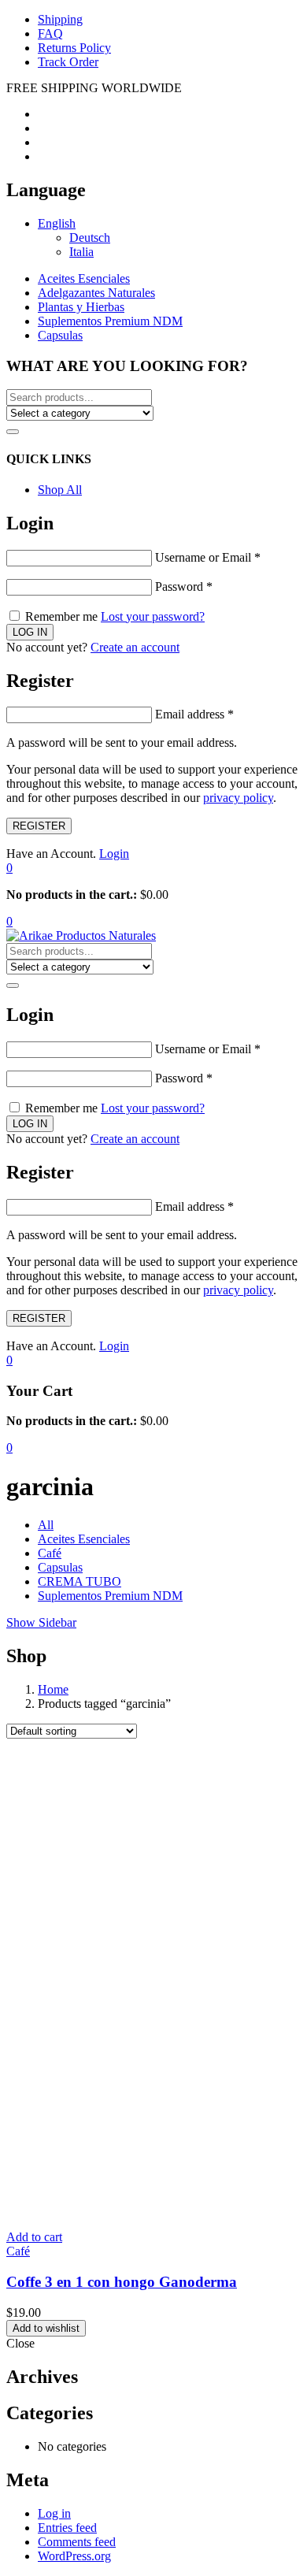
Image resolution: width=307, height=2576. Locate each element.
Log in (54, 2513)
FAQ (50, 33)
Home (53, 1689)
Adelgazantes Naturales (96, 293)
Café (50, 1553)
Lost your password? (153, 616)
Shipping (60, 19)
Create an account (135, 647)
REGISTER (39, 826)
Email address (194, 714)
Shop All (60, 490)
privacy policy (238, 798)
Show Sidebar (41, 1622)
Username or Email (208, 557)
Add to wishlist (46, 2328)
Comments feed (77, 2542)
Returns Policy (74, 48)
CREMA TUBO (80, 1581)
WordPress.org (74, 2556)
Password (184, 586)
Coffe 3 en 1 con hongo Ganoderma (122, 2282)
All (46, 1525)
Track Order (68, 62)
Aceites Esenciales (84, 278)
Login (114, 854)
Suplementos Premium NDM (110, 321)
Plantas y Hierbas (81, 307)
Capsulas (60, 335)
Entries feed (67, 2528)
